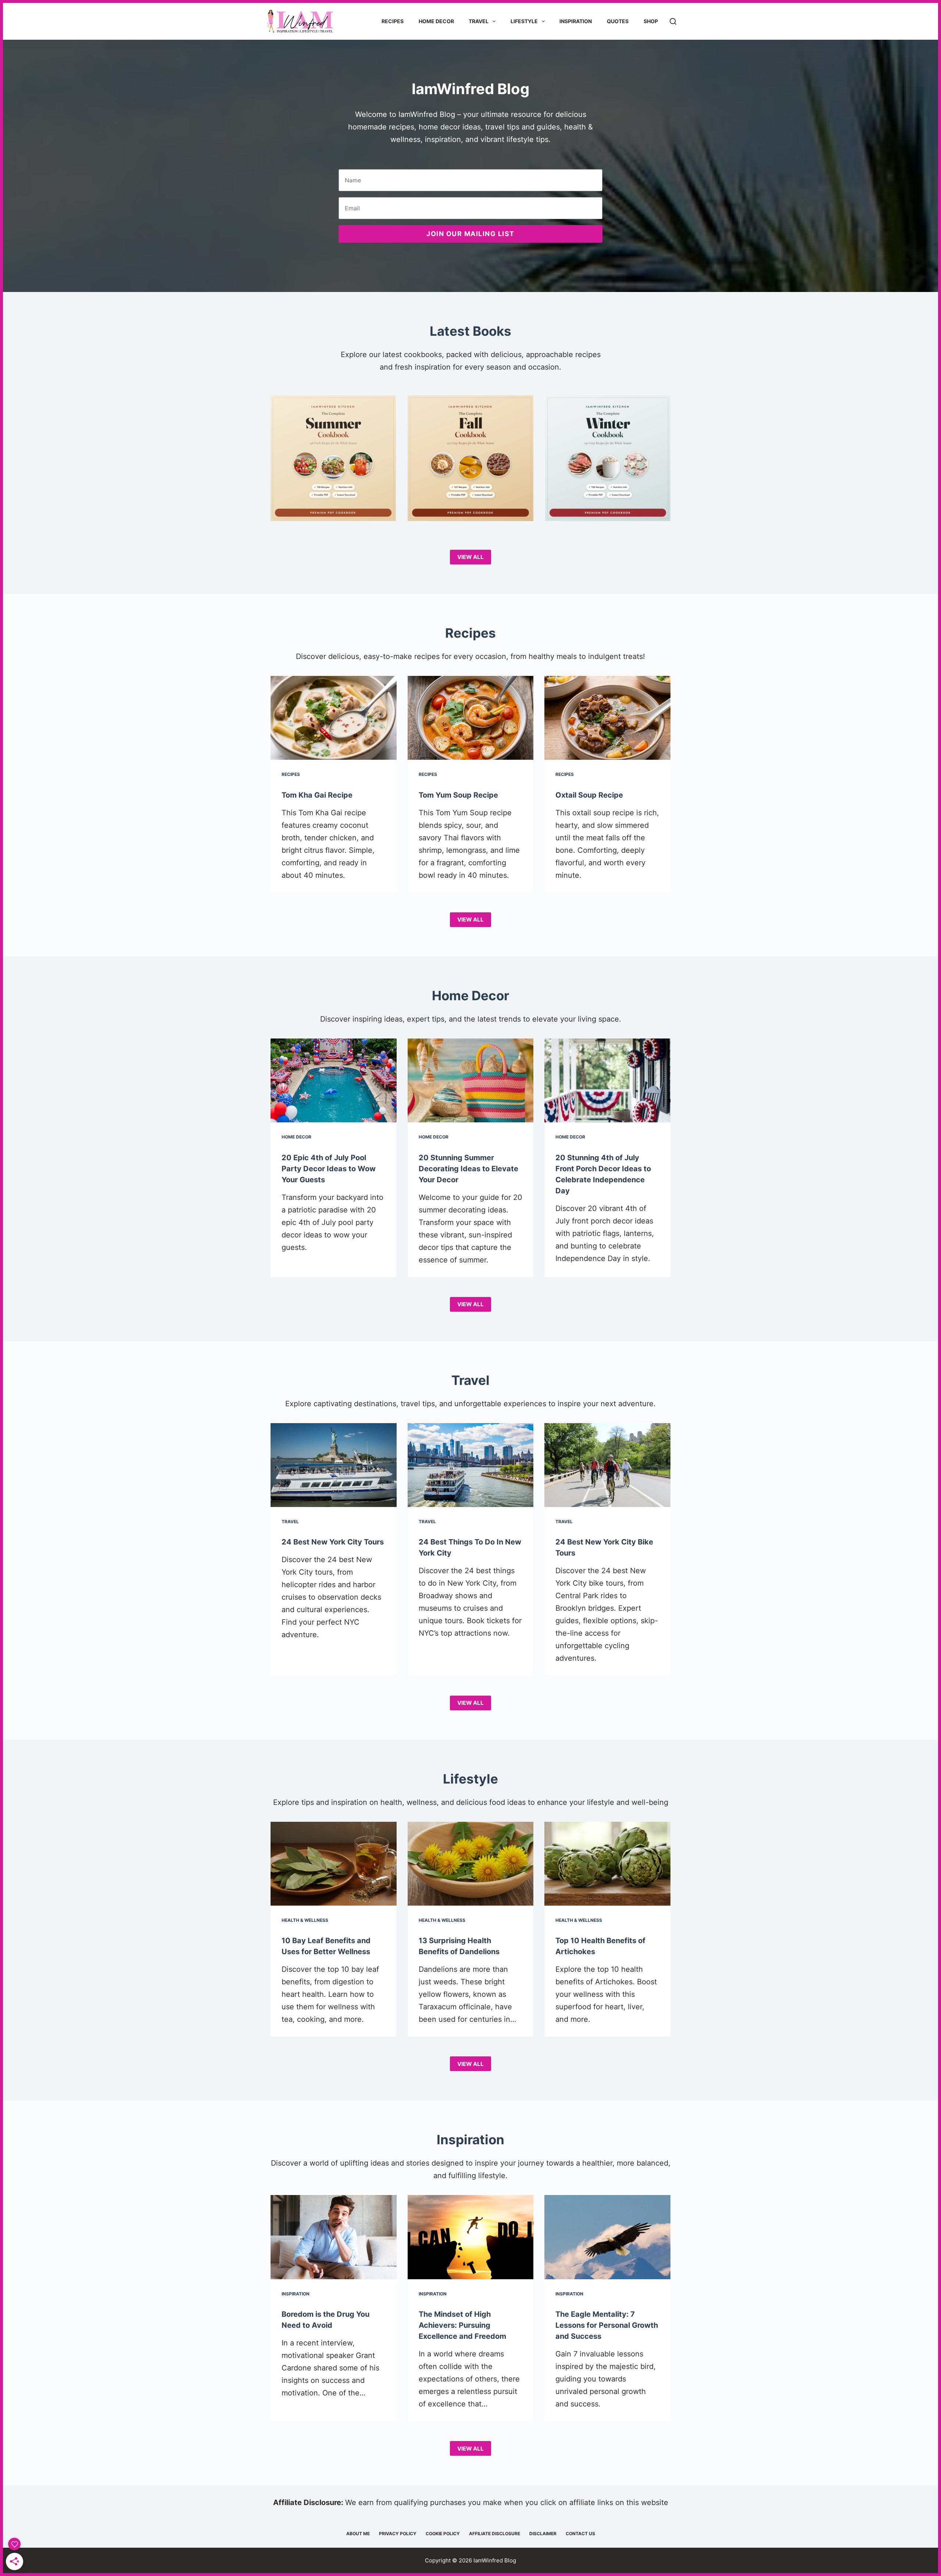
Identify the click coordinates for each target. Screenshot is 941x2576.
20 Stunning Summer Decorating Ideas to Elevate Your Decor (468, 1169)
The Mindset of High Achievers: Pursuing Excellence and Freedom (462, 2325)
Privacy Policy (398, 2534)
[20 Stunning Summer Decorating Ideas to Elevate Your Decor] (471, 1080)
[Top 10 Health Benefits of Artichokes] (607, 1864)
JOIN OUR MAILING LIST (470, 234)
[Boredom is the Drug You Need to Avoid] (334, 2237)
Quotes (618, 21)
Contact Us (580, 2534)
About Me (358, 2534)
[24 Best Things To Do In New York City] (471, 1465)
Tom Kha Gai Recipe (317, 795)
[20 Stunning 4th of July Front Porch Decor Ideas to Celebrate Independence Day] (607, 1080)
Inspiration (576, 21)
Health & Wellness (305, 1920)
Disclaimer (543, 2534)
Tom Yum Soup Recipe (458, 795)
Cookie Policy (443, 2534)
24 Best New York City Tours (333, 1542)
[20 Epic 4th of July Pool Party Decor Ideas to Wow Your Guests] (334, 1080)
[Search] (673, 21)
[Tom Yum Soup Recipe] (471, 718)
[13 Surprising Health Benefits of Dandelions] (471, 1864)
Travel (479, 21)
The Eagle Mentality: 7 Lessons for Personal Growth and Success (607, 2325)
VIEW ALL (470, 557)
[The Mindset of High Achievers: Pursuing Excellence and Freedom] (471, 2237)
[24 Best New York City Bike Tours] (607, 1465)
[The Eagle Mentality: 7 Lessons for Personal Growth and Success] (607, 2237)
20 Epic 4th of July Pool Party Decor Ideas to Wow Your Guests (329, 1169)
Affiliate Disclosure (495, 2534)
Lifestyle (524, 21)
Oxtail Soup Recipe (589, 795)
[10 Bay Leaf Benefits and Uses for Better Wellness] (334, 1864)
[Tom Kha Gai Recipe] (334, 718)
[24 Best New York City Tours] (334, 1465)
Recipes (393, 21)
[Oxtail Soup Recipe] (607, 718)
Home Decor (436, 21)
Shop (651, 21)
